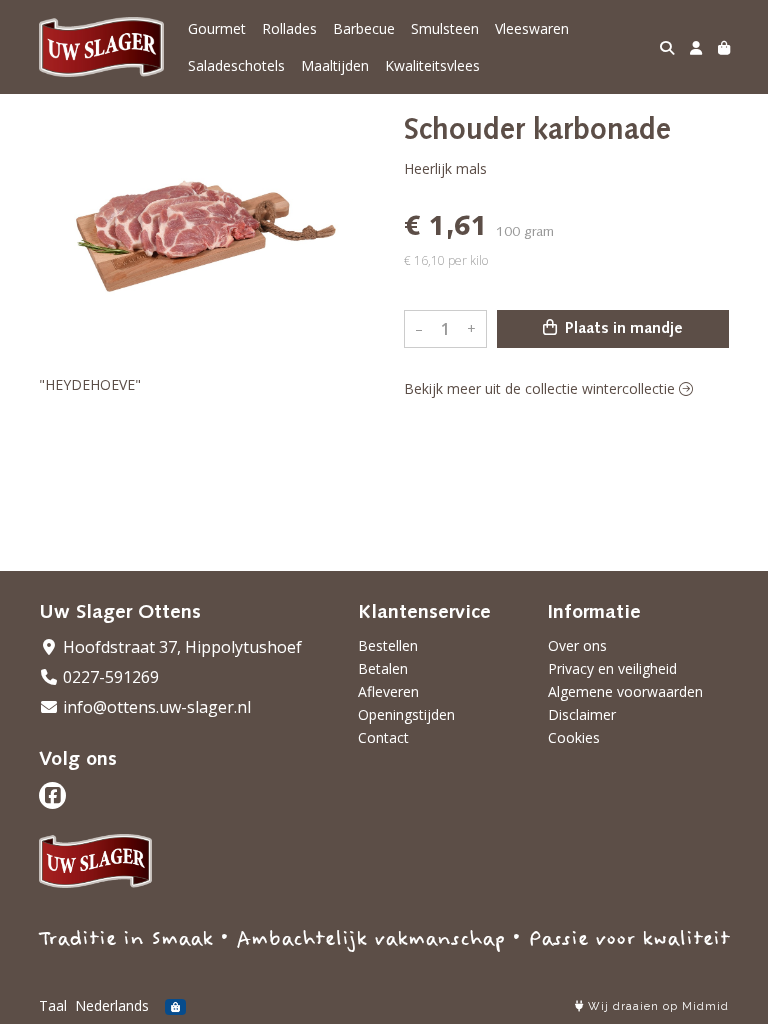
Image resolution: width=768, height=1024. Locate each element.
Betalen (383, 668)
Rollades (289, 28)
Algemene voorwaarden (625, 691)
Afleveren (388, 691)
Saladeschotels (236, 65)
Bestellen (388, 645)
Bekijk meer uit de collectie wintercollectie (541, 388)
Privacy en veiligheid (612, 668)
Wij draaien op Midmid (656, 1006)
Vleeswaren (532, 28)
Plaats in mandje (622, 329)
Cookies (574, 737)
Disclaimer (582, 714)
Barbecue (364, 28)
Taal (53, 1005)
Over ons (577, 645)
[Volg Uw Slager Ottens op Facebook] (52, 795)
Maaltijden (335, 65)
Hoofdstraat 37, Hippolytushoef (180, 647)
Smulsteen (445, 28)
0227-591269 (109, 677)
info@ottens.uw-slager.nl (155, 707)
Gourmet (217, 28)
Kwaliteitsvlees (432, 65)
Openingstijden (406, 714)
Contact (383, 737)
